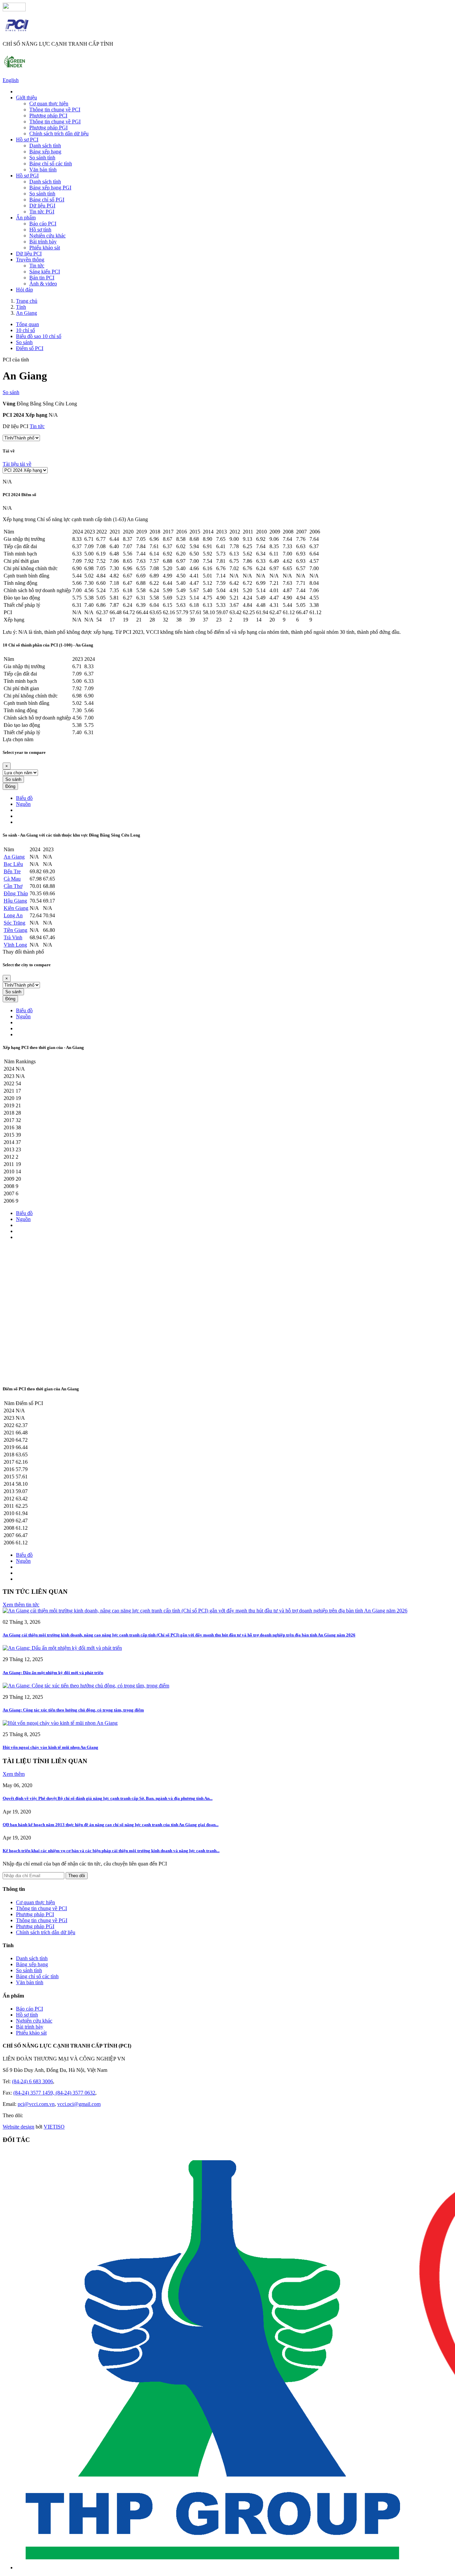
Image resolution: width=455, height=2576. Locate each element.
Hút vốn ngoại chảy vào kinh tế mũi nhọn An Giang (50, 1747)
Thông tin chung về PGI (55, 122)
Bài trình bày (43, 242)
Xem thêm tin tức (21, 1605)
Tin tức (37, 266)
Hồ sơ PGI (27, 176)
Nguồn (23, 804)
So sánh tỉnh (42, 158)
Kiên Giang (16, 908)
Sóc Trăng (14, 923)
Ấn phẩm (26, 218)
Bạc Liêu (13, 864)
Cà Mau (12, 879)
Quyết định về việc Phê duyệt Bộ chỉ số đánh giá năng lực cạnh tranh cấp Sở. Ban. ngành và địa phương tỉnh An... (108, 1798)
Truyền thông (30, 260)
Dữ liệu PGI (42, 206)
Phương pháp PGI (48, 128)
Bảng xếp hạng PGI (50, 188)
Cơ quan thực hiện (49, 104)
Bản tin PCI (42, 278)
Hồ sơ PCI (27, 140)
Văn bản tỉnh (43, 170)
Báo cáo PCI (43, 224)
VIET (54, 2127)
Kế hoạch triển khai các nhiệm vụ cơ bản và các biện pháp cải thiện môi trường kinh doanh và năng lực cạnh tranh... (111, 1851)
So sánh (11, 392)
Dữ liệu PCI (29, 254)
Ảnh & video (43, 284)
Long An (13, 915)
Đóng (10, 786)
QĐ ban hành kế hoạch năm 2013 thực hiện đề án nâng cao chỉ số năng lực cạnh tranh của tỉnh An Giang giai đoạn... (111, 1825)
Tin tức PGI (42, 212)
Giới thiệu (26, 98)
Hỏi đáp (24, 290)
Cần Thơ (13, 886)
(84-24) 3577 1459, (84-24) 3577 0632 (54, 2093)
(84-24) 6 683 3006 (32, 2081)
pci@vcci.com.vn (36, 2104)
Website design (18, 2127)
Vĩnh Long (15, 945)
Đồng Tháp (16, 893)
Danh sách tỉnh (45, 146)
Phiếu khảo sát (45, 248)
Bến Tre (12, 871)
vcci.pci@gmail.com (79, 2104)
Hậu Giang (15, 901)
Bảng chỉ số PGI (47, 200)
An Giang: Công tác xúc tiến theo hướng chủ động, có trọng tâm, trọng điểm (73, 1710)
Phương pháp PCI (48, 116)
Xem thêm (14, 1774)
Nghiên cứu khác (47, 236)
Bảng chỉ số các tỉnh (51, 164)
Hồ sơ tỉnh (40, 230)
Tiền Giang (15, 930)
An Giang (14, 857)
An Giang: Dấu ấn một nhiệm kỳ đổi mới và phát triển (53, 1673)
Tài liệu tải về (17, 464)
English (11, 80)
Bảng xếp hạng (45, 152)
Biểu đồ (24, 798)
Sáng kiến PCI (45, 272)
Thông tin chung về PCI (55, 110)
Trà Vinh (13, 937)
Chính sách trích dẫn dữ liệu (59, 134)
